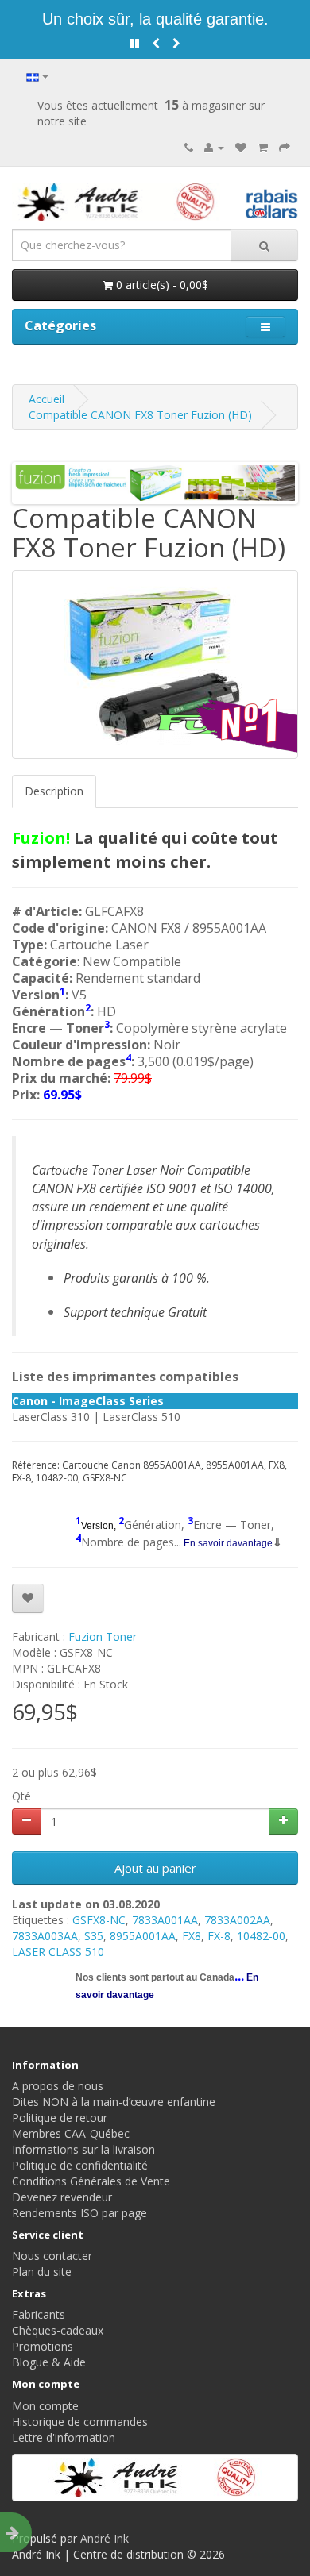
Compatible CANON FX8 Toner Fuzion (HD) (140, 415)
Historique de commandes (80, 2422)
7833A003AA (45, 1936)
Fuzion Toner (103, 1636)
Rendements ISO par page (79, 2213)
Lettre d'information (64, 2437)
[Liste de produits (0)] (241, 147)
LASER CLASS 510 (58, 1952)
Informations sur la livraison (83, 2149)
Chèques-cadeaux (58, 2330)
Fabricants (39, 2314)
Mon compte (45, 2406)
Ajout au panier (155, 1868)
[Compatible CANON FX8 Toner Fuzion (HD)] (155, 664)
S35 (94, 1936)
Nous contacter (52, 2256)
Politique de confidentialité (80, 2165)
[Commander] (285, 147)
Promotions (43, 2346)
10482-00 (261, 1936)
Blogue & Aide (49, 2362)
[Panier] (263, 147)
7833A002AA (237, 1920)
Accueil (46, 399)
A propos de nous (58, 2086)
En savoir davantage (227, 1543)
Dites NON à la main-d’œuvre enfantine (114, 2102)
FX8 (192, 1936)
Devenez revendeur (62, 2197)
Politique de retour (60, 2118)
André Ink (105, 2538)
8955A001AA (143, 1936)
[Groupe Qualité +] (155, 2478)
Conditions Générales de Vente (91, 2181)
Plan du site (42, 2272)
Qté (21, 1796)
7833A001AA (165, 1920)
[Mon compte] (214, 147)
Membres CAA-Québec (71, 2133)
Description (54, 791)
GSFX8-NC (99, 1920)
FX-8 (219, 1936)
